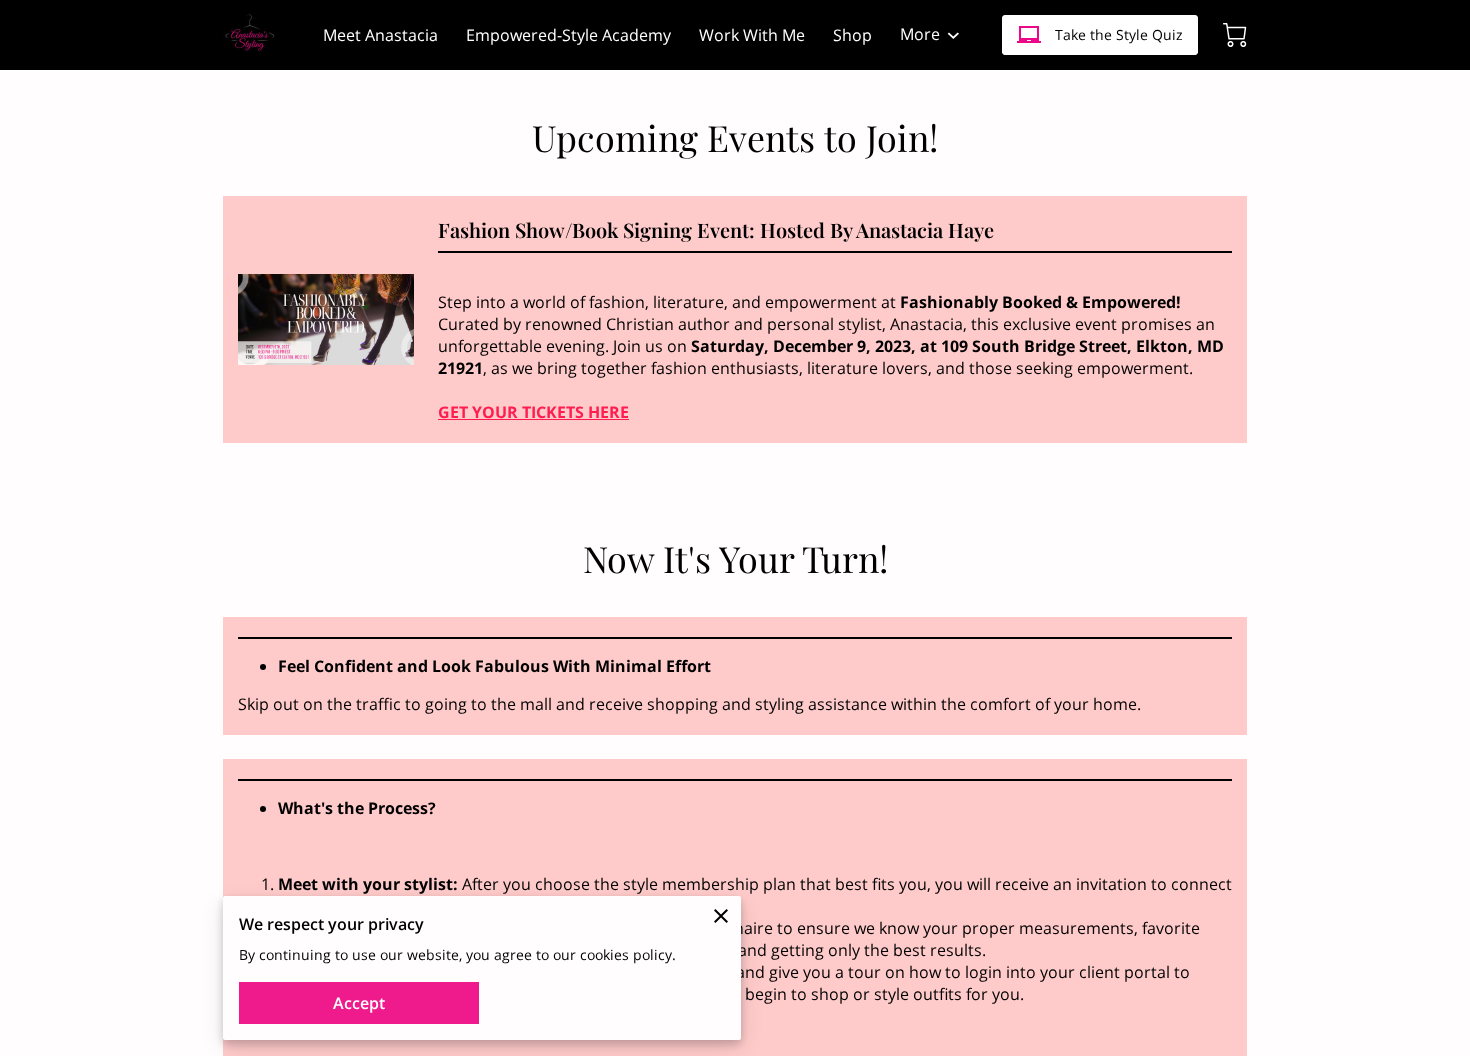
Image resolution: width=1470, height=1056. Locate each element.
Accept (359, 1003)
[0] (1235, 35)
